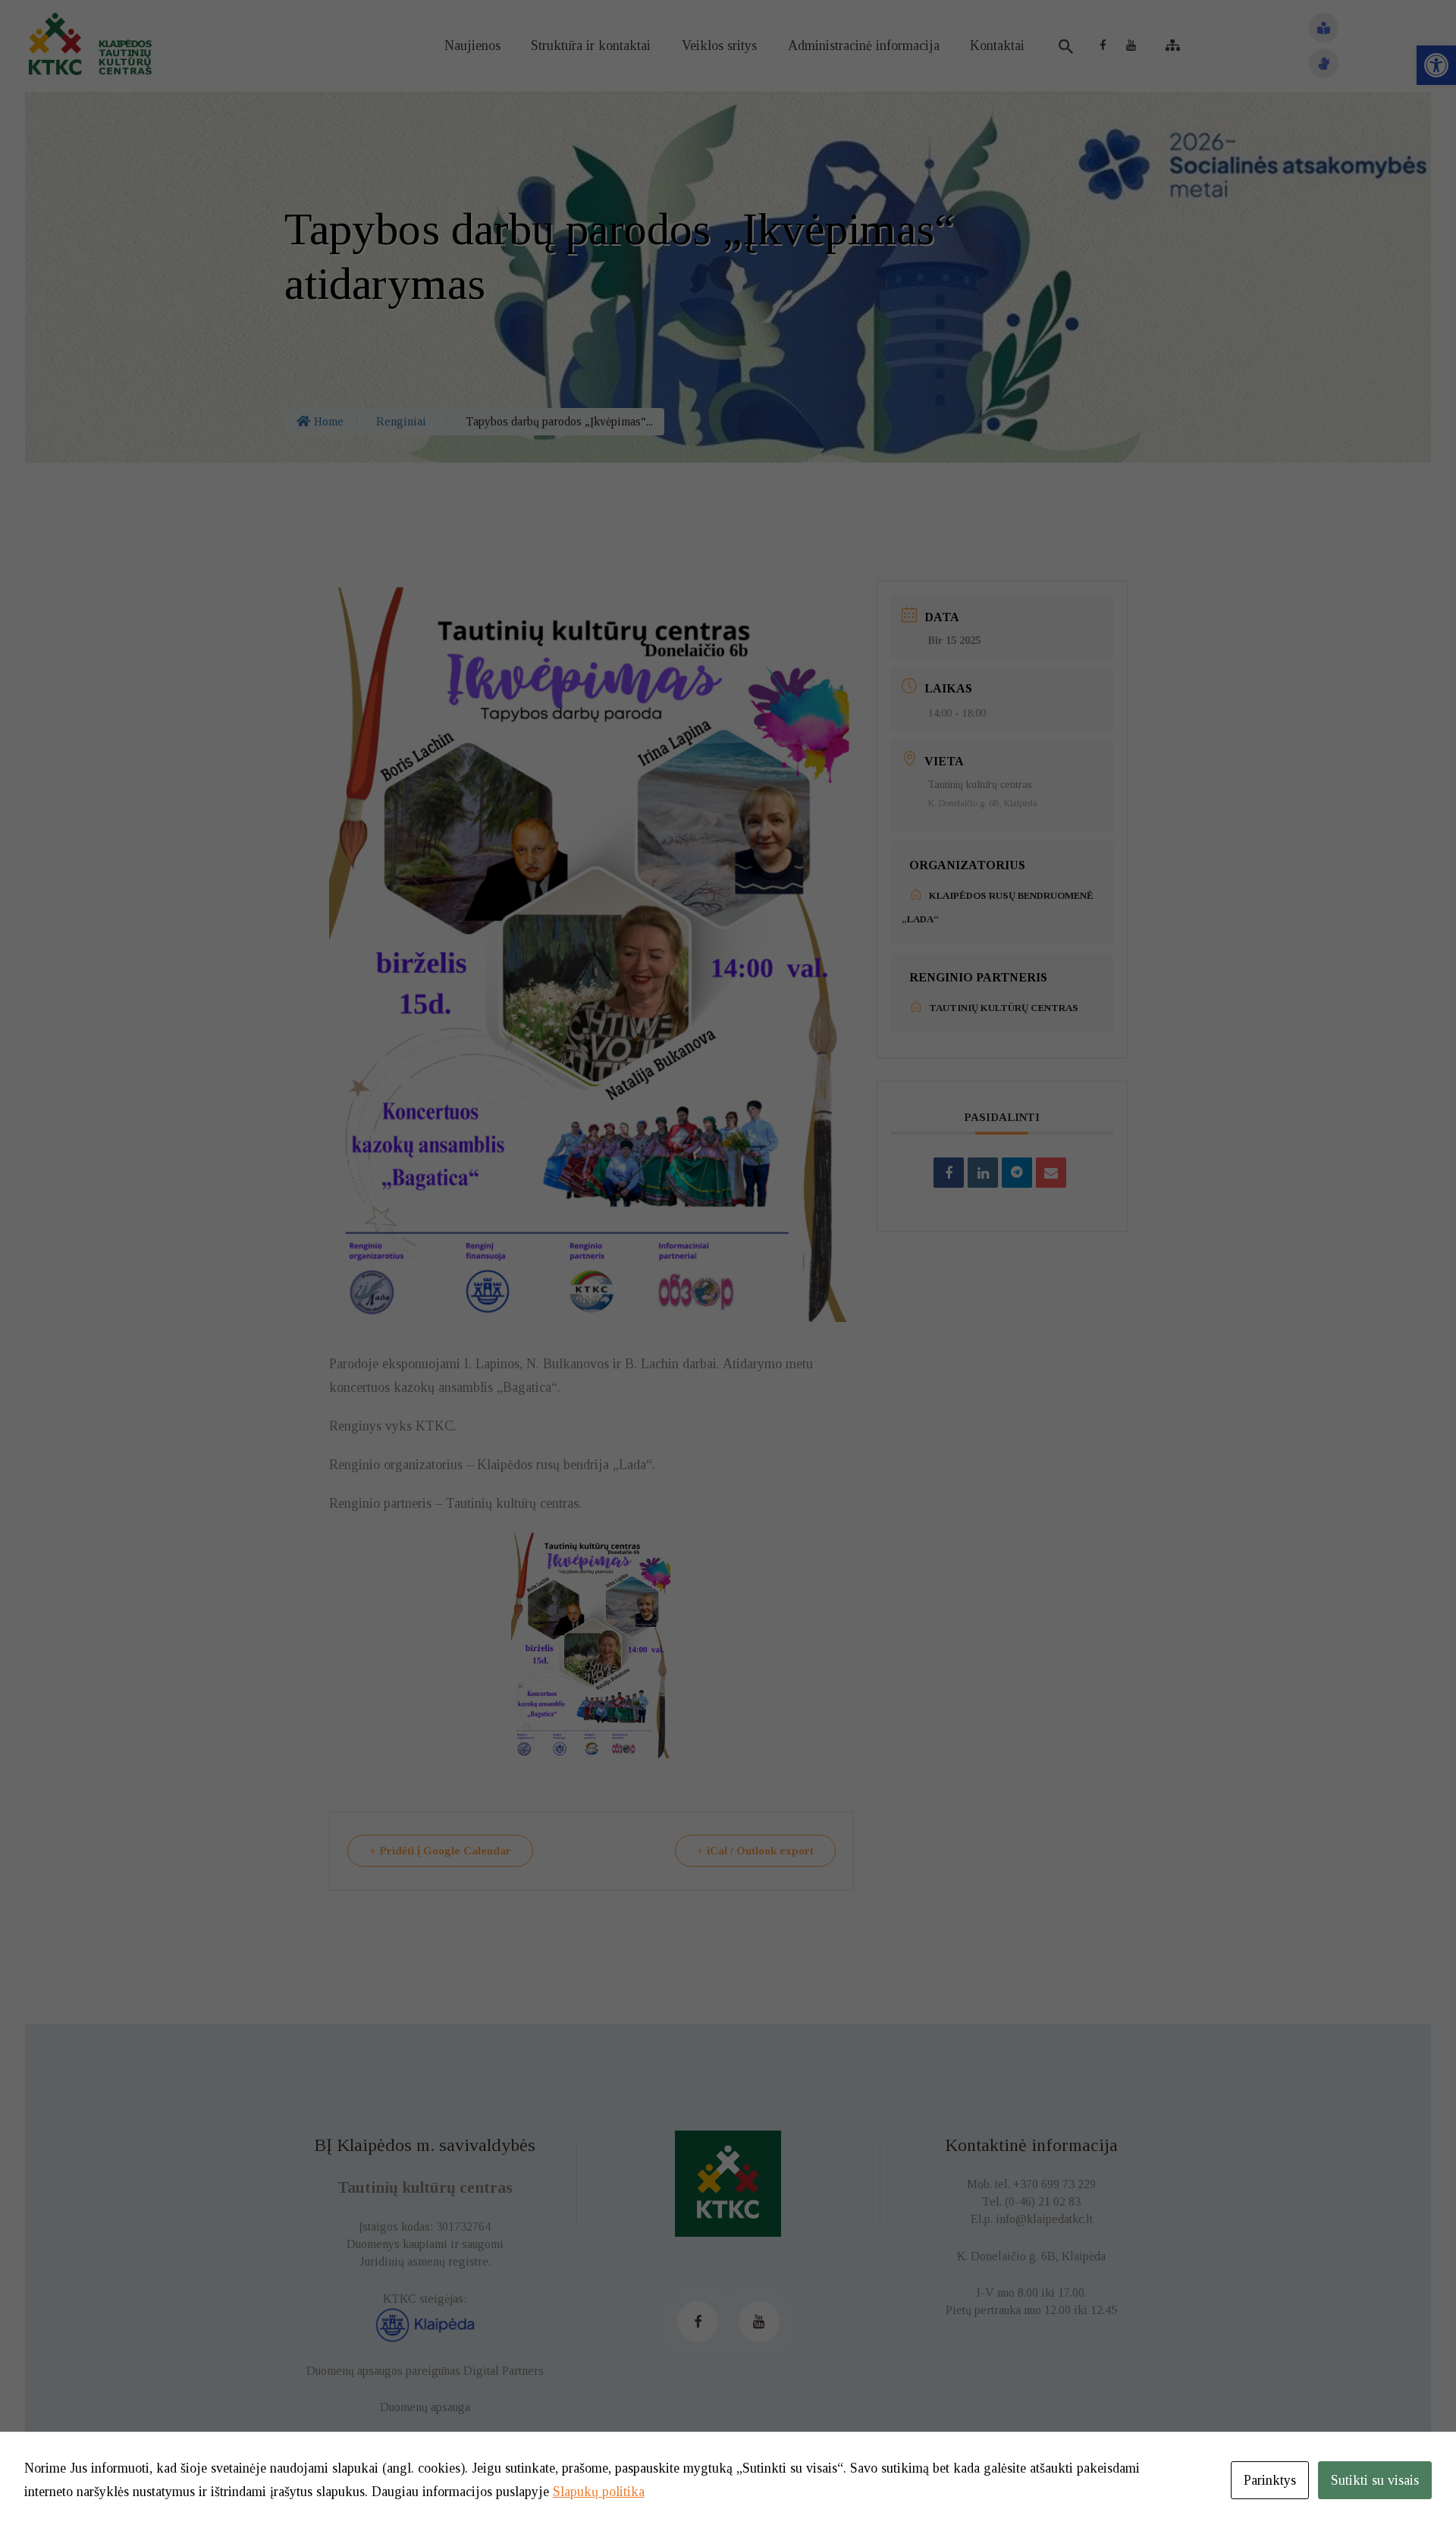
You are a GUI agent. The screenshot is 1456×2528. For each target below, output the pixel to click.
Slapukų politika (599, 2492)
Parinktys (1270, 2480)
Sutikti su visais (1375, 2480)
